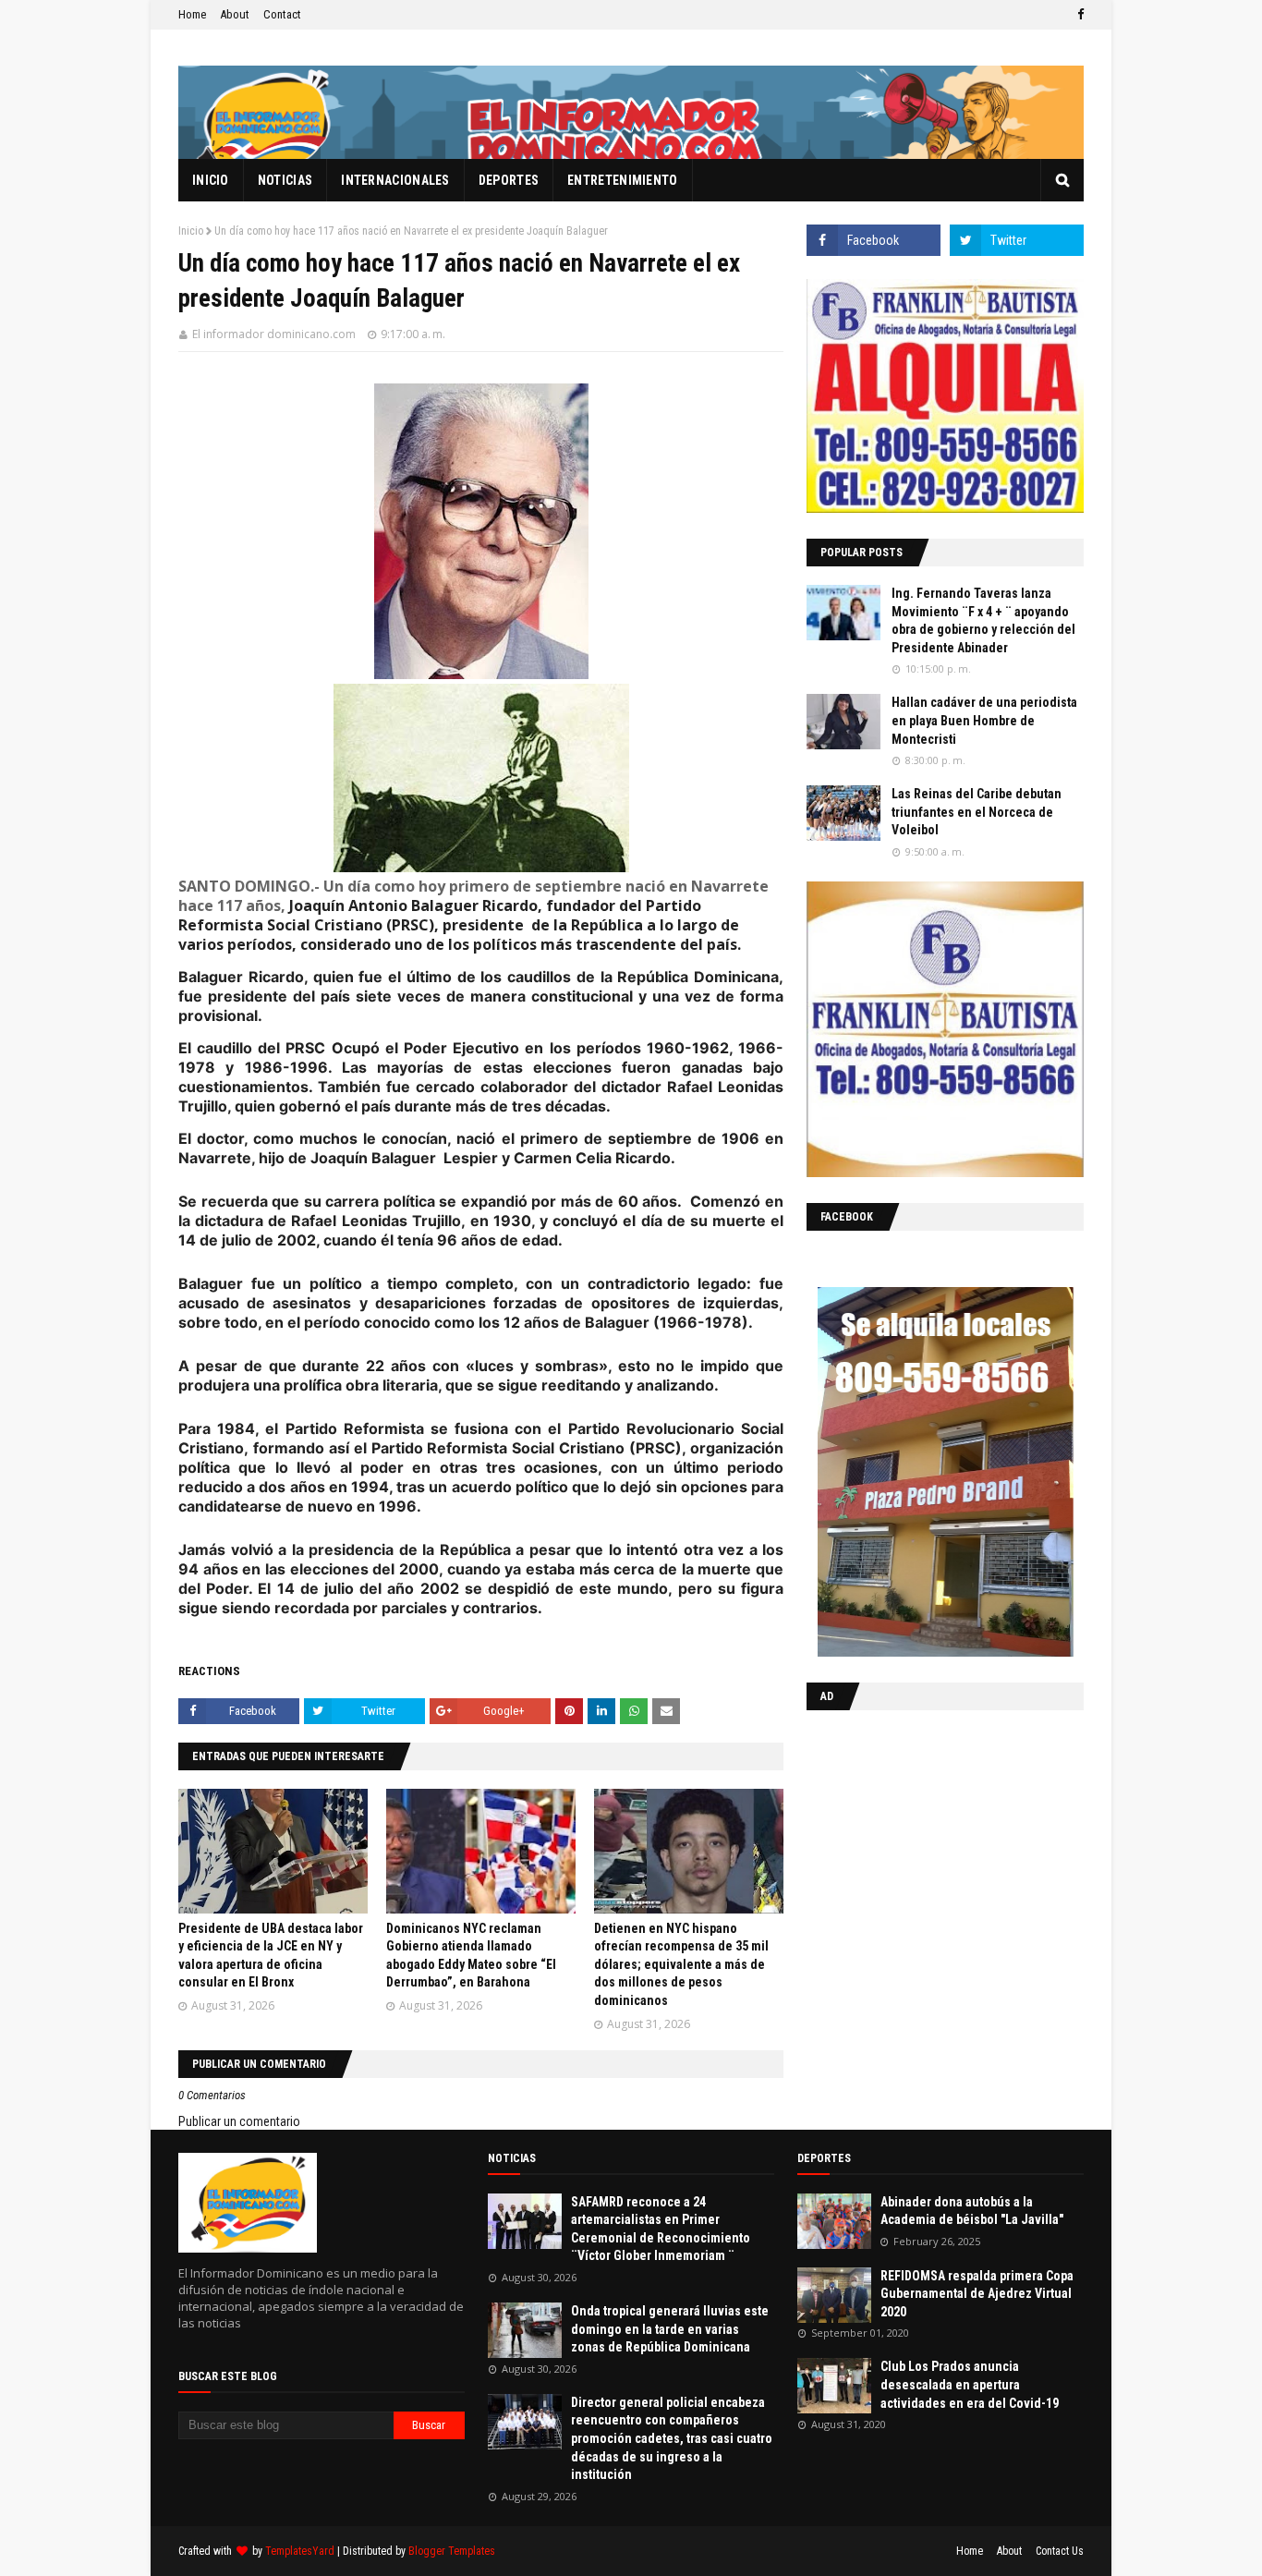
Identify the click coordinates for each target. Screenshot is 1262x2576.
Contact (282, 14)
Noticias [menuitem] (285, 180)
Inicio (191, 231)
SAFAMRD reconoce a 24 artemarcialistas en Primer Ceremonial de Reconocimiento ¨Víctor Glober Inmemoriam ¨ (661, 2229)
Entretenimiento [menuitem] (623, 180)
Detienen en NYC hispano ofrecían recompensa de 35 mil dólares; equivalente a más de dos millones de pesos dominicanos (681, 1964)
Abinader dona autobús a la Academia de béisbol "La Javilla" (972, 2211)
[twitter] (1017, 240)
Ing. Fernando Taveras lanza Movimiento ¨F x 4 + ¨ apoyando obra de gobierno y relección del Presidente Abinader (983, 620)
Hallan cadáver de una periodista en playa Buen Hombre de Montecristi (984, 720)
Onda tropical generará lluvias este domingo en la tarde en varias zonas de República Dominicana (670, 2329)
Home (192, 14)
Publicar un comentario (239, 2121)
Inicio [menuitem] (211, 180)
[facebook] (1078, 15)
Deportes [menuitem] (509, 180)
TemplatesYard (300, 2551)
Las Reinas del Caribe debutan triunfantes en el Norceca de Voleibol (977, 812)
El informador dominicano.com (274, 334)
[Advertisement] (922, 1844)
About (235, 14)
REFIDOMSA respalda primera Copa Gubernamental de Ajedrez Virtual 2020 (977, 2294)
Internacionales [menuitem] (395, 180)
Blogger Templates (452, 2551)
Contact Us (1060, 2551)
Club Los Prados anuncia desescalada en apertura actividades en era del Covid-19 (970, 2384)
